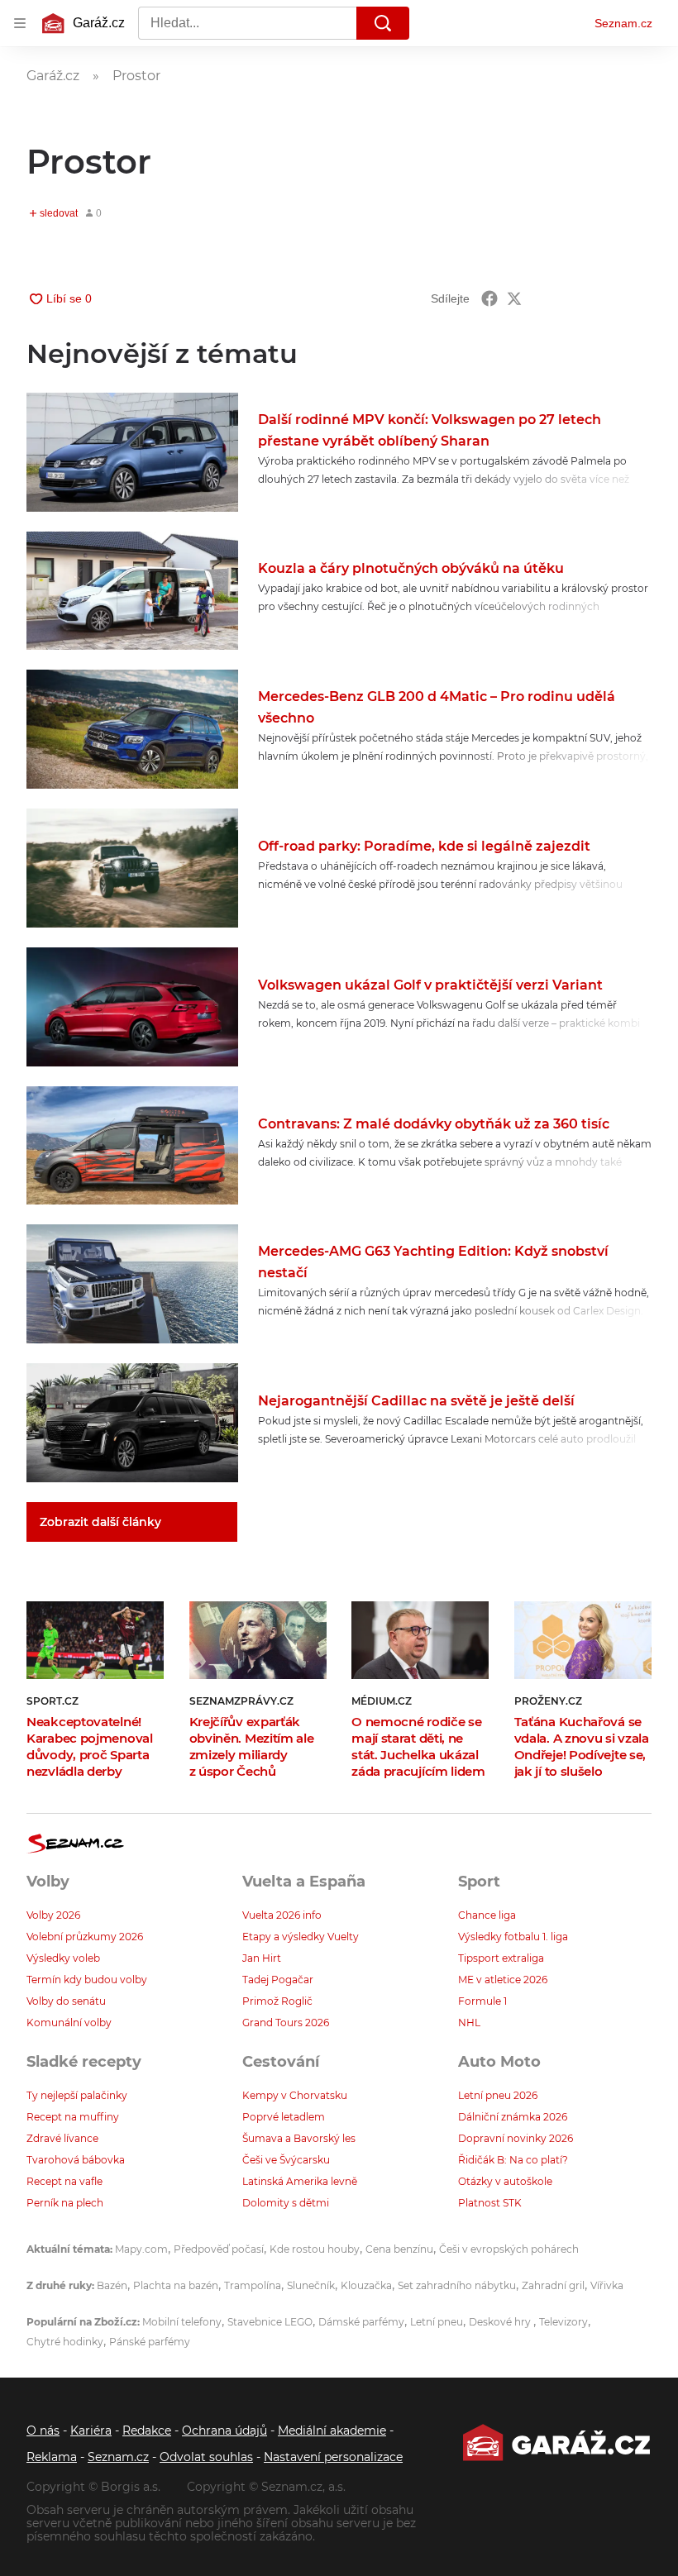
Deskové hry (501, 2322)
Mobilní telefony (182, 2322)
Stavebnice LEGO (270, 2322)
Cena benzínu (399, 2249)
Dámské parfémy (361, 2322)
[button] (132, 452)
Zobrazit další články (100, 1522)
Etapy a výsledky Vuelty (301, 1937)
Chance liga (487, 1915)
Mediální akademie (332, 2431)
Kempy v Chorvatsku (295, 2095)
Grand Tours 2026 (286, 2023)
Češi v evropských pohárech (509, 2249)
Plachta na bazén (176, 2285)
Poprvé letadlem (284, 2117)
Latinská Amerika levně (300, 2181)
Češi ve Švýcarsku (286, 2160)
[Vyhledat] (383, 23)
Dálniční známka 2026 (513, 2117)
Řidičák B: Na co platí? (513, 2160)
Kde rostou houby (315, 2249)
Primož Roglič (277, 2001)
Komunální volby (69, 2023)
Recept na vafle (64, 2181)
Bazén (112, 2285)
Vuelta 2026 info (282, 1915)
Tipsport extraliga (501, 1958)
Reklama (52, 2457)
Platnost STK (490, 2203)
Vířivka (607, 2285)
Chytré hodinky (65, 2342)
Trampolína (253, 2285)
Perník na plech (65, 2203)
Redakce (147, 2431)
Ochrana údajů (224, 2431)
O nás (43, 2431)
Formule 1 (482, 2001)
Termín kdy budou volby (87, 1980)
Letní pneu (437, 2322)
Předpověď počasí (219, 2249)
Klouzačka (366, 2285)
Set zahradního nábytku (457, 2285)
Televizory (563, 2322)
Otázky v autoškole (505, 2181)
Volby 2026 (53, 1915)
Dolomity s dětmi (286, 2203)
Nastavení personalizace (333, 2457)
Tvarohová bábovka (76, 2160)
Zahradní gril (553, 2285)
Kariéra (91, 2431)
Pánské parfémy (150, 2342)
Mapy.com (141, 2249)
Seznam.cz (623, 23)
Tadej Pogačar (278, 1980)
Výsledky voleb (63, 1958)
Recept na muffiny (73, 2117)
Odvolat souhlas (206, 2457)
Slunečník (311, 2285)
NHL (469, 2023)
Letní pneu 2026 (498, 2095)
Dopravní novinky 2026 (516, 2138)
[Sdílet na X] (514, 298)
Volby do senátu (66, 2001)
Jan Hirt (262, 1958)
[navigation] (20, 23)
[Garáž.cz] (556, 2442)
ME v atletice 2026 (503, 1980)
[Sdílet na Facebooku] (489, 298)
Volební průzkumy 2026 (85, 1937)
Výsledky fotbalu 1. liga (513, 1937)
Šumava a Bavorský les (299, 2138)
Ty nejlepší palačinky (77, 2095)
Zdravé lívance (62, 2138)
